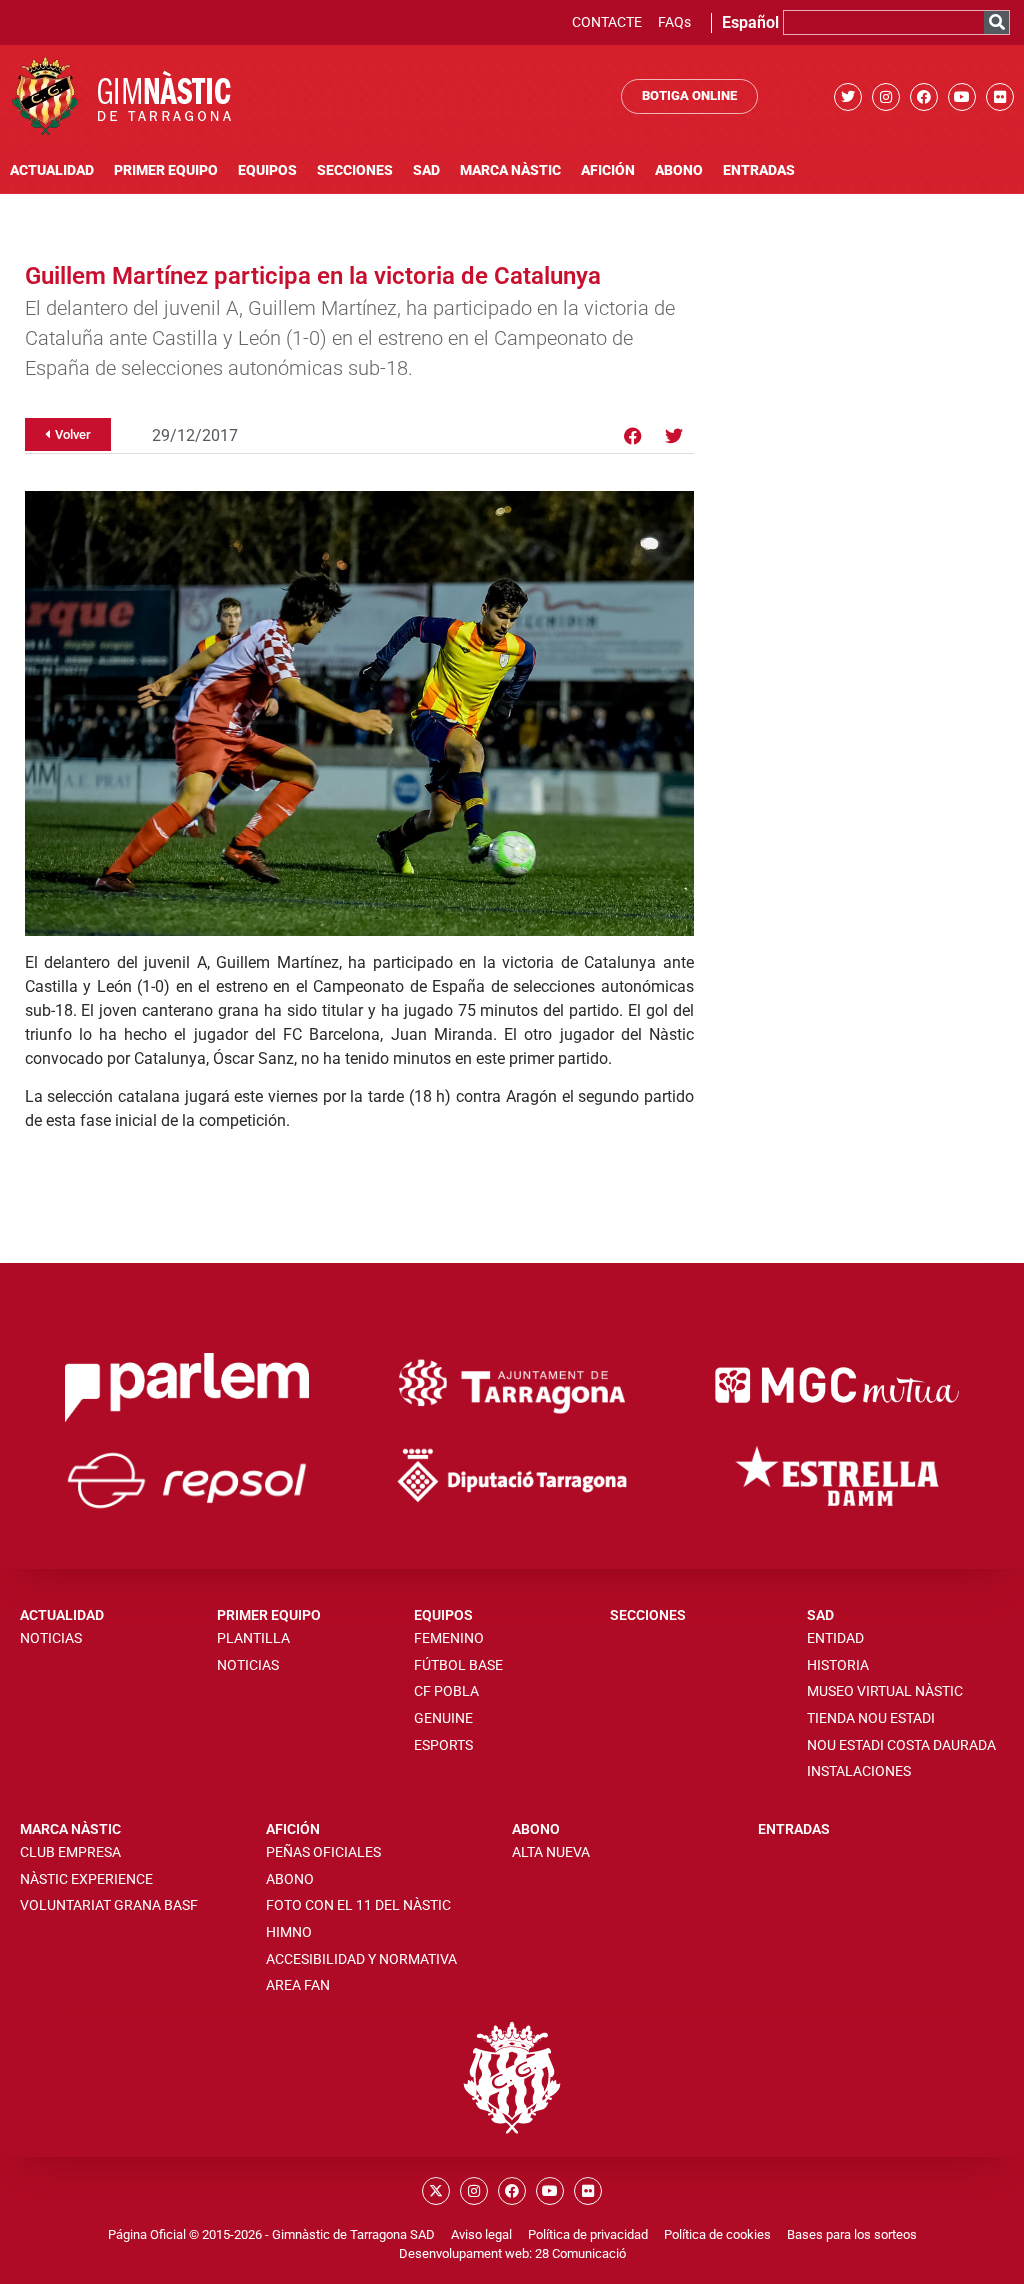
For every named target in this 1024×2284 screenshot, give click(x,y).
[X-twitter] (436, 2191)
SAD (426, 170)
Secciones (355, 170)
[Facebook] (924, 97)
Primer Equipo (166, 170)
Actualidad (52, 170)
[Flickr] (1000, 97)
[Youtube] (962, 97)
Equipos (267, 170)
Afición (608, 170)
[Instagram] (886, 97)
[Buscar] (996, 22)
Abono (679, 170)
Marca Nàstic (510, 170)
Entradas (759, 170)
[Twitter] (848, 97)
